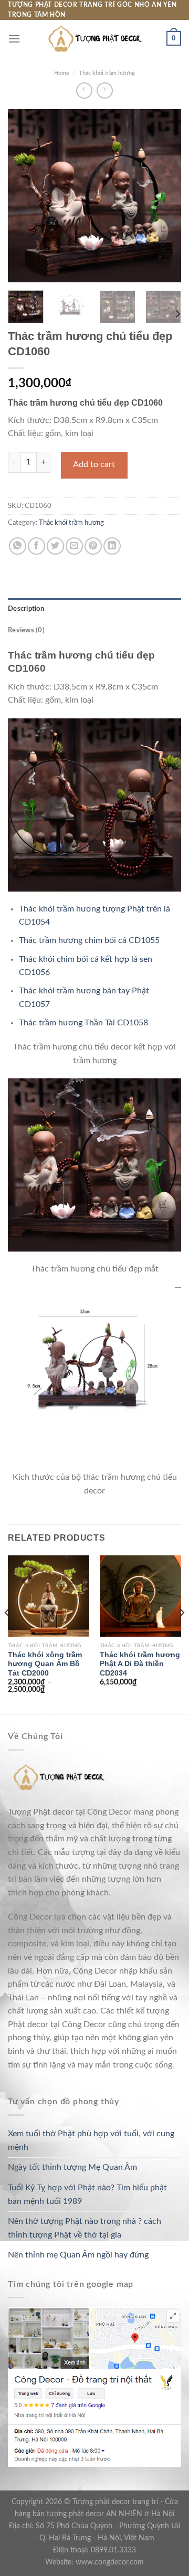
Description (26, 609)
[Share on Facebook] (36, 546)
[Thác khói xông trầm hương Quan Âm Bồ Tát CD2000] (49, 1596)
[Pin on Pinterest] (93, 546)
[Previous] (25, 196)
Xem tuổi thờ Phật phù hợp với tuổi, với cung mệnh (91, 2140)
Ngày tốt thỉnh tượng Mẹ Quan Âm (72, 2167)
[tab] (94, 609)
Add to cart (94, 464)
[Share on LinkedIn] (112, 546)
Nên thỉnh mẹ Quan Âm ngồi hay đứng (78, 2255)
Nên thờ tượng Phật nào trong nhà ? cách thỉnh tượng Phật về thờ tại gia (85, 2228)
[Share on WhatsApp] (18, 546)
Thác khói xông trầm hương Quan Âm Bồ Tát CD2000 (45, 1664)
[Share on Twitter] (55, 546)
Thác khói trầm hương (107, 73)
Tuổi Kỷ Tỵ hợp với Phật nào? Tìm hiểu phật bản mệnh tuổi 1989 (87, 2195)
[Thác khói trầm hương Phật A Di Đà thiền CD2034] (140, 1596)
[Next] (164, 196)
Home (62, 73)
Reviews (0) (26, 630)
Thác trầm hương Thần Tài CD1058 (83, 1023)
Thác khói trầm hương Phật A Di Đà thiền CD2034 (140, 1664)
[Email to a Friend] (74, 546)
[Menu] (14, 39)
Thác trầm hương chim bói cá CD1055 (89, 940)
